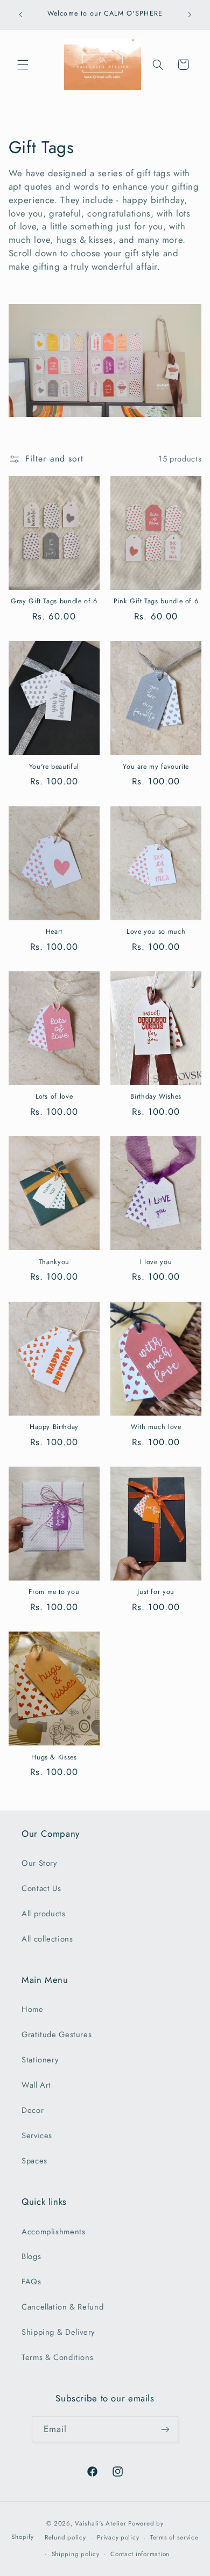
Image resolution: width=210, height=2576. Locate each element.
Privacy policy (118, 2537)
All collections (47, 1939)
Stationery (40, 2060)
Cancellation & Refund (62, 2307)
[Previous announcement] (20, 15)
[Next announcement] (190, 15)
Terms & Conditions (57, 2357)
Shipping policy (76, 2554)
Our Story (39, 1863)
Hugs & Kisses (54, 1757)
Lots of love (54, 1096)
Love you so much (156, 932)
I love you (156, 1262)
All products (44, 1914)
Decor (33, 2110)
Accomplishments (53, 2232)
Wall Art (36, 2085)
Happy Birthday (54, 1427)
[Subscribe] (165, 2429)
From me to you (54, 1592)
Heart (54, 932)
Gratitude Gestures (57, 2034)
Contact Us (41, 1888)
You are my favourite (156, 767)
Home (33, 2009)
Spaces (34, 2161)
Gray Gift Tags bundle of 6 (54, 601)
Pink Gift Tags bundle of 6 (156, 601)
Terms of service (174, 2537)
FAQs (31, 2282)
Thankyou (54, 1262)
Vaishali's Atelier (100, 2523)
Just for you (156, 1592)
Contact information (140, 2554)
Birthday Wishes (156, 1096)
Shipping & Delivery (58, 2332)
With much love (156, 1427)
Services (37, 2135)
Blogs (31, 2256)
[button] (23, 64)
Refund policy (65, 2537)
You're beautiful (54, 767)
